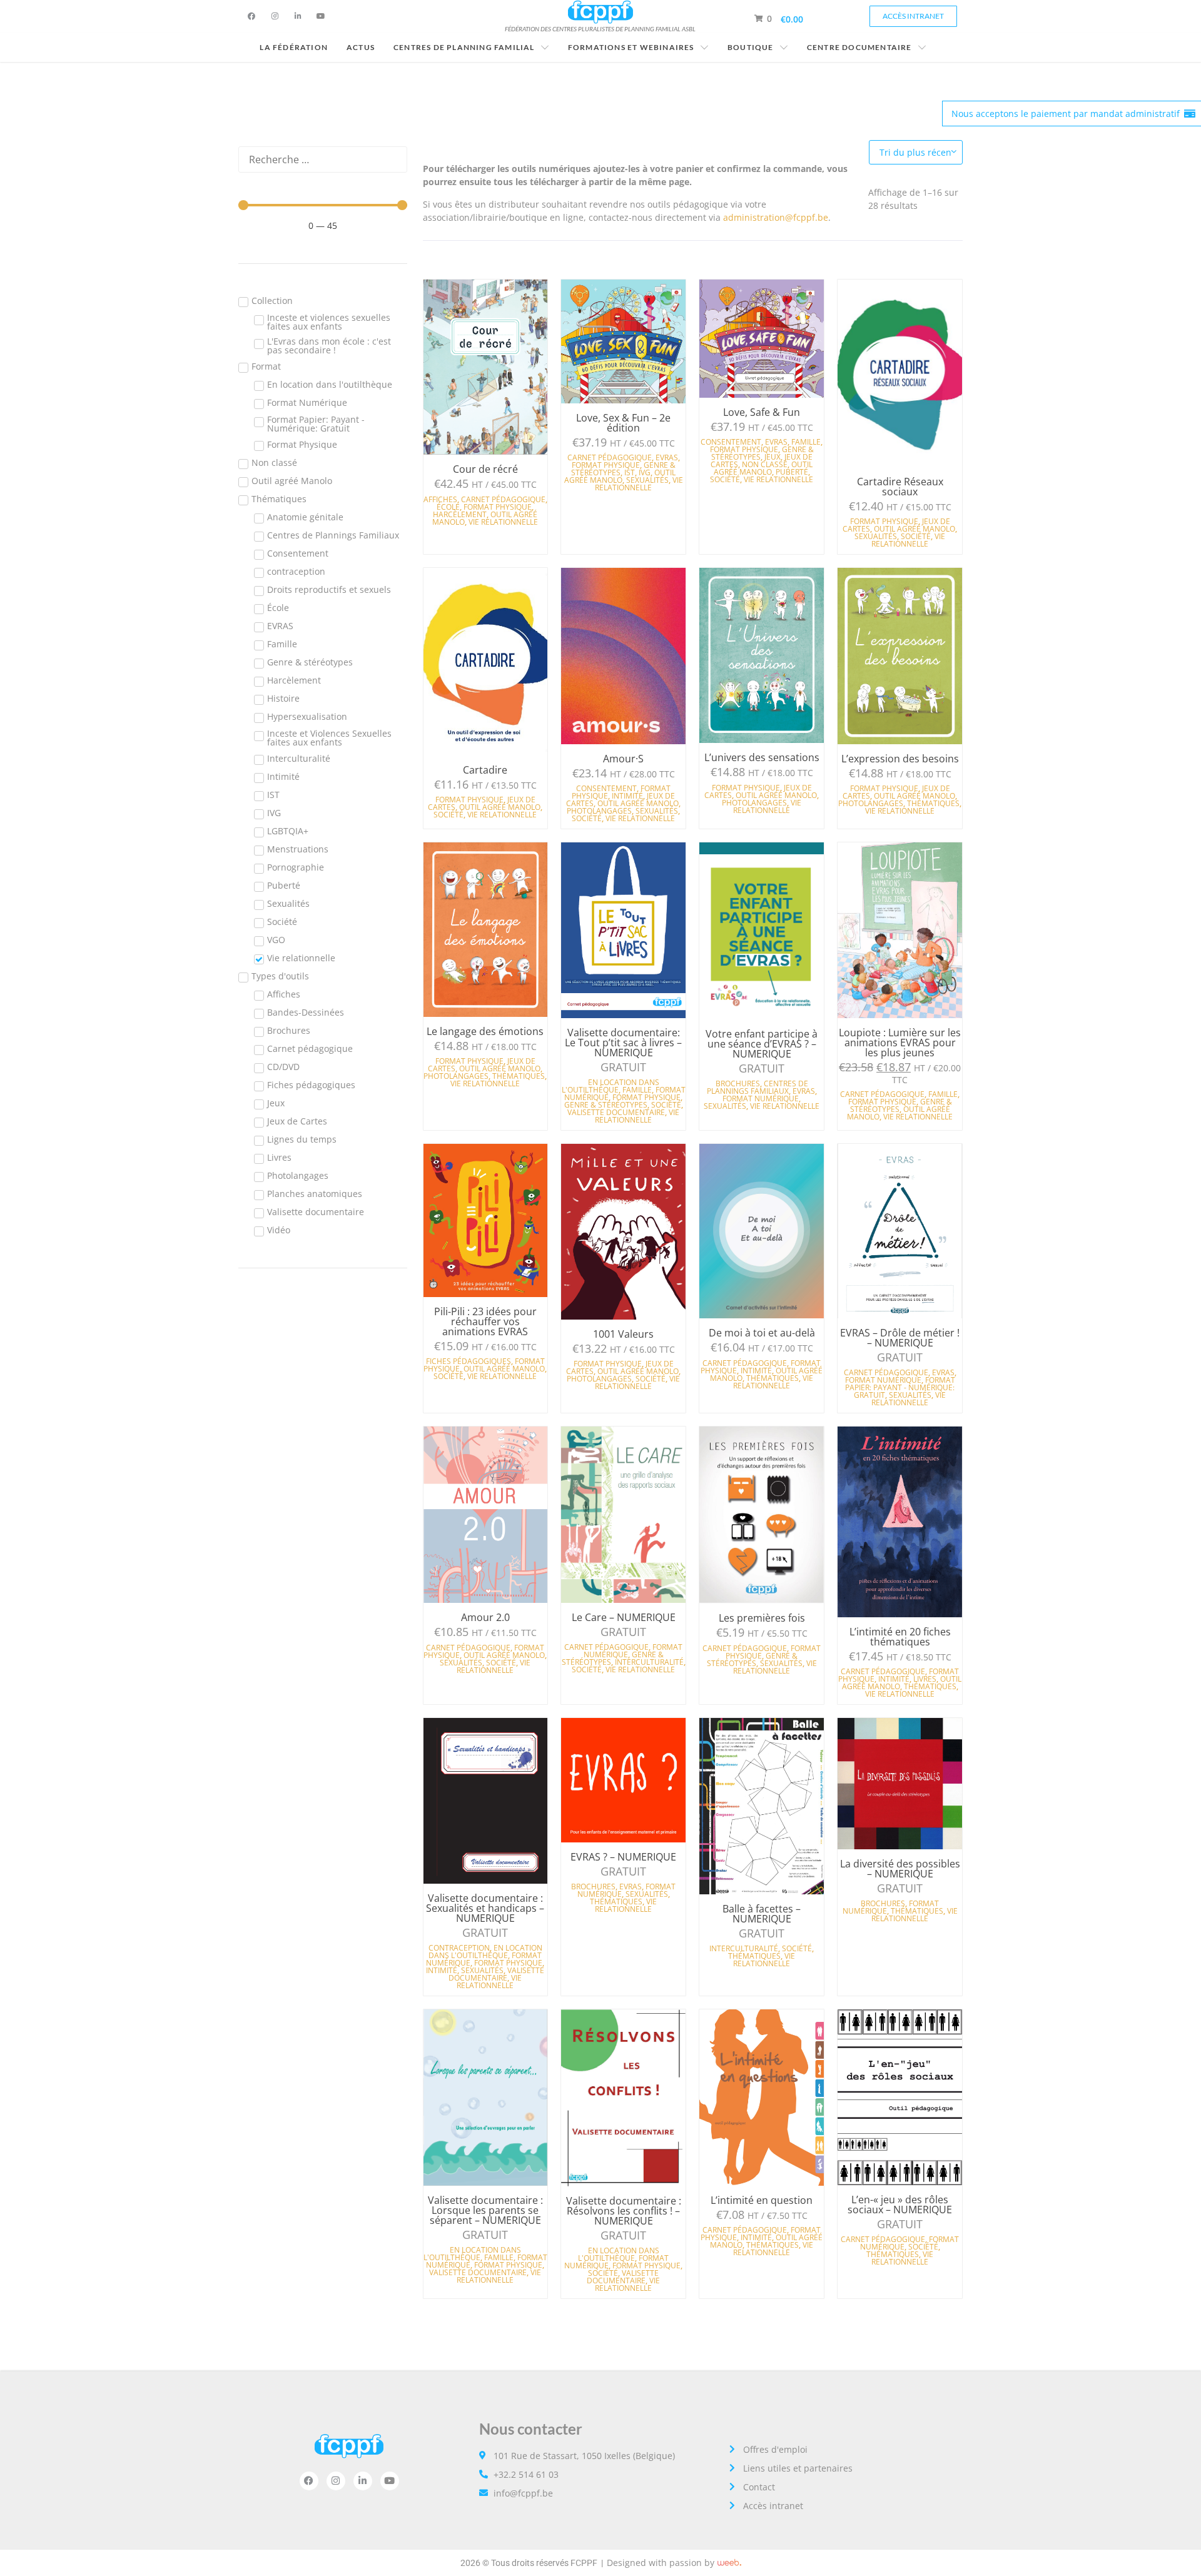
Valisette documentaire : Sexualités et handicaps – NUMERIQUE (485, 1908)
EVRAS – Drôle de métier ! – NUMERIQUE (900, 1338)
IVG (645, 472)
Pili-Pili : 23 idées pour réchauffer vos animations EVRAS (485, 1321)
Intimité (627, 796)
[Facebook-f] (251, 16)
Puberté (792, 472)
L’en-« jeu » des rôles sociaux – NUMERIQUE (900, 2205)
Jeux (773, 457)
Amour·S (623, 759)
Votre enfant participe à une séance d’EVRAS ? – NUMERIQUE (762, 1044)
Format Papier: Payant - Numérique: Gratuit (900, 1387)
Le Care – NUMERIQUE (624, 1617)
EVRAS (667, 457)
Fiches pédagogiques (469, 1361)
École (448, 507)
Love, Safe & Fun (762, 412)
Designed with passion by (661, 2563)
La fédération (294, 47)
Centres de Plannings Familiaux (758, 1087)
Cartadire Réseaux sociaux (900, 487)
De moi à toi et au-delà (762, 1333)
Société (725, 479)
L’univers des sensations (762, 757)
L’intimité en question (762, 2200)
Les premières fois (762, 1618)
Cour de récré (485, 469)
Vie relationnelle (503, 522)
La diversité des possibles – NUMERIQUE (900, 1869)
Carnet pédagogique (503, 499)
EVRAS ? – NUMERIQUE (623, 1857)
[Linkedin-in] (298, 16)
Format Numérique (761, 1099)
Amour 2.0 (485, 1617)
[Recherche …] (323, 159)
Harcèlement (460, 514)
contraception (459, 1948)
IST (630, 472)
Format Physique (498, 507)
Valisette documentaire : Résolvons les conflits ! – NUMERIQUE (624, 2211)
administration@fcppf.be (776, 217)
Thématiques (933, 803)
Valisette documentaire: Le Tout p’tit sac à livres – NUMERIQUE (623, 1043)
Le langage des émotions (485, 1031)
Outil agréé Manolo (620, 476)
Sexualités (647, 480)
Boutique (751, 47)
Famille (806, 442)
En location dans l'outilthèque (611, 1086)
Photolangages (599, 811)
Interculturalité (649, 1662)
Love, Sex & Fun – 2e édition (623, 423)
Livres (925, 1679)
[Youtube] (321, 16)
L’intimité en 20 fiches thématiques (900, 1637)
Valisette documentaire (616, 1112)
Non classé (765, 464)
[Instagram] (275, 16)
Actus (361, 47)
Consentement (731, 442)
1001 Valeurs (623, 1334)
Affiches (440, 499)
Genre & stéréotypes (606, 1105)
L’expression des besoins (900, 759)
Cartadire (485, 770)
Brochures (738, 1083)
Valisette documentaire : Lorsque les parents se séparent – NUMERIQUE (485, 2210)
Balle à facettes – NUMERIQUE (762, 1914)
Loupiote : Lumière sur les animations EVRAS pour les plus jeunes (900, 1043)
